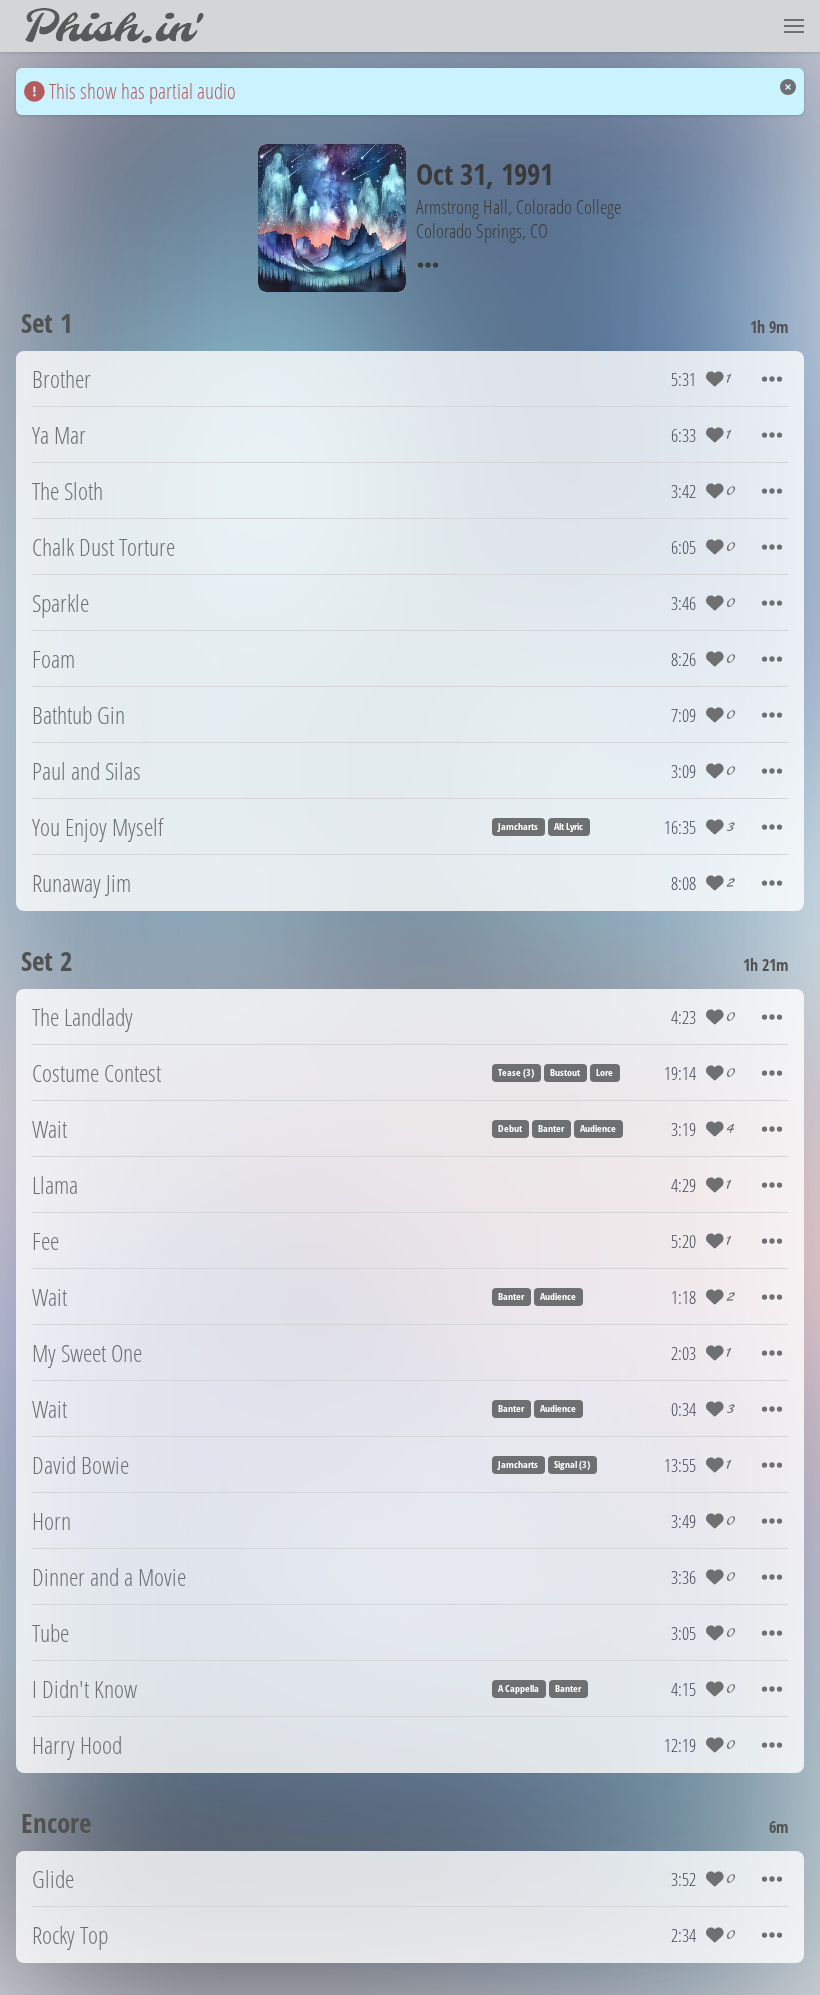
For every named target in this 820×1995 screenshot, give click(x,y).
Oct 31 (451, 173)
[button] (794, 26)
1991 (527, 173)
